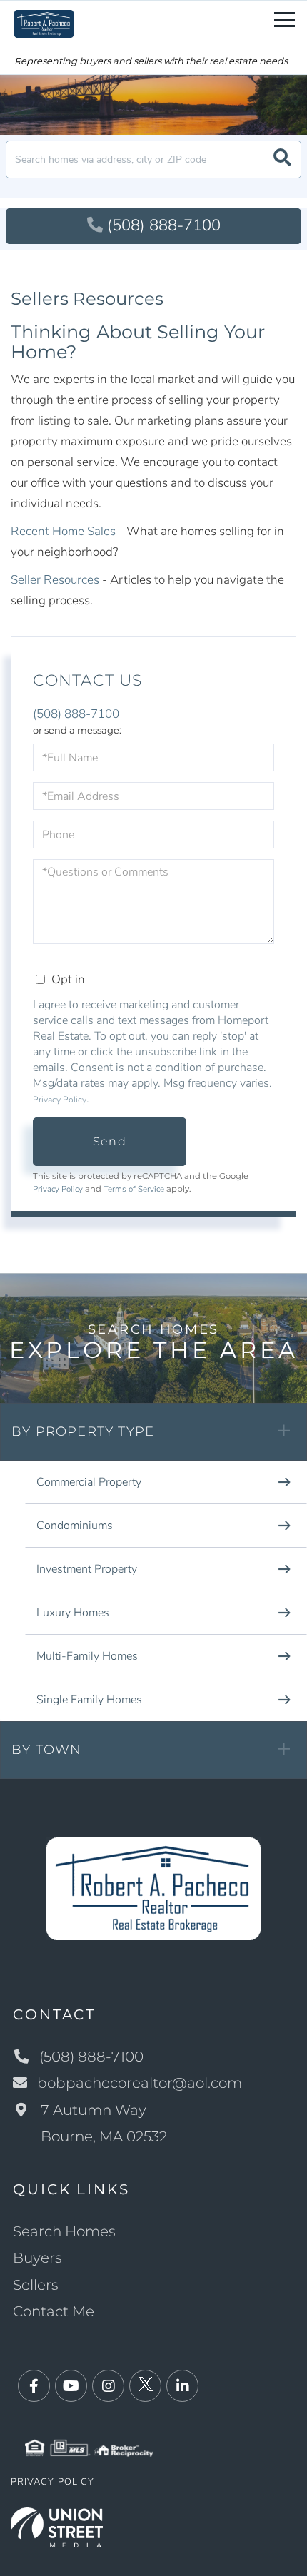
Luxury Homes (73, 1613)
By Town (46, 1750)
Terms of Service (134, 1189)
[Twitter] (145, 2387)
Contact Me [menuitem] (54, 2311)
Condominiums (75, 1526)
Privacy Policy (60, 1100)
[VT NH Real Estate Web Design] (57, 2526)
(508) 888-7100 (164, 225)
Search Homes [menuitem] (64, 2231)
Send (110, 1141)
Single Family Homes (89, 1700)
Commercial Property (89, 1482)
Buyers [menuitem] (37, 2258)
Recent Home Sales (63, 531)
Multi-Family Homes (87, 1656)
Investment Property (87, 1569)
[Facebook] (34, 2387)
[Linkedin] (182, 2387)
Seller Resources (55, 580)
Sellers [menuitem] (36, 2285)
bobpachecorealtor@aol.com (140, 2083)
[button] (282, 159)
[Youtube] (71, 2387)
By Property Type (83, 1431)
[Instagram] (108, 2387)
